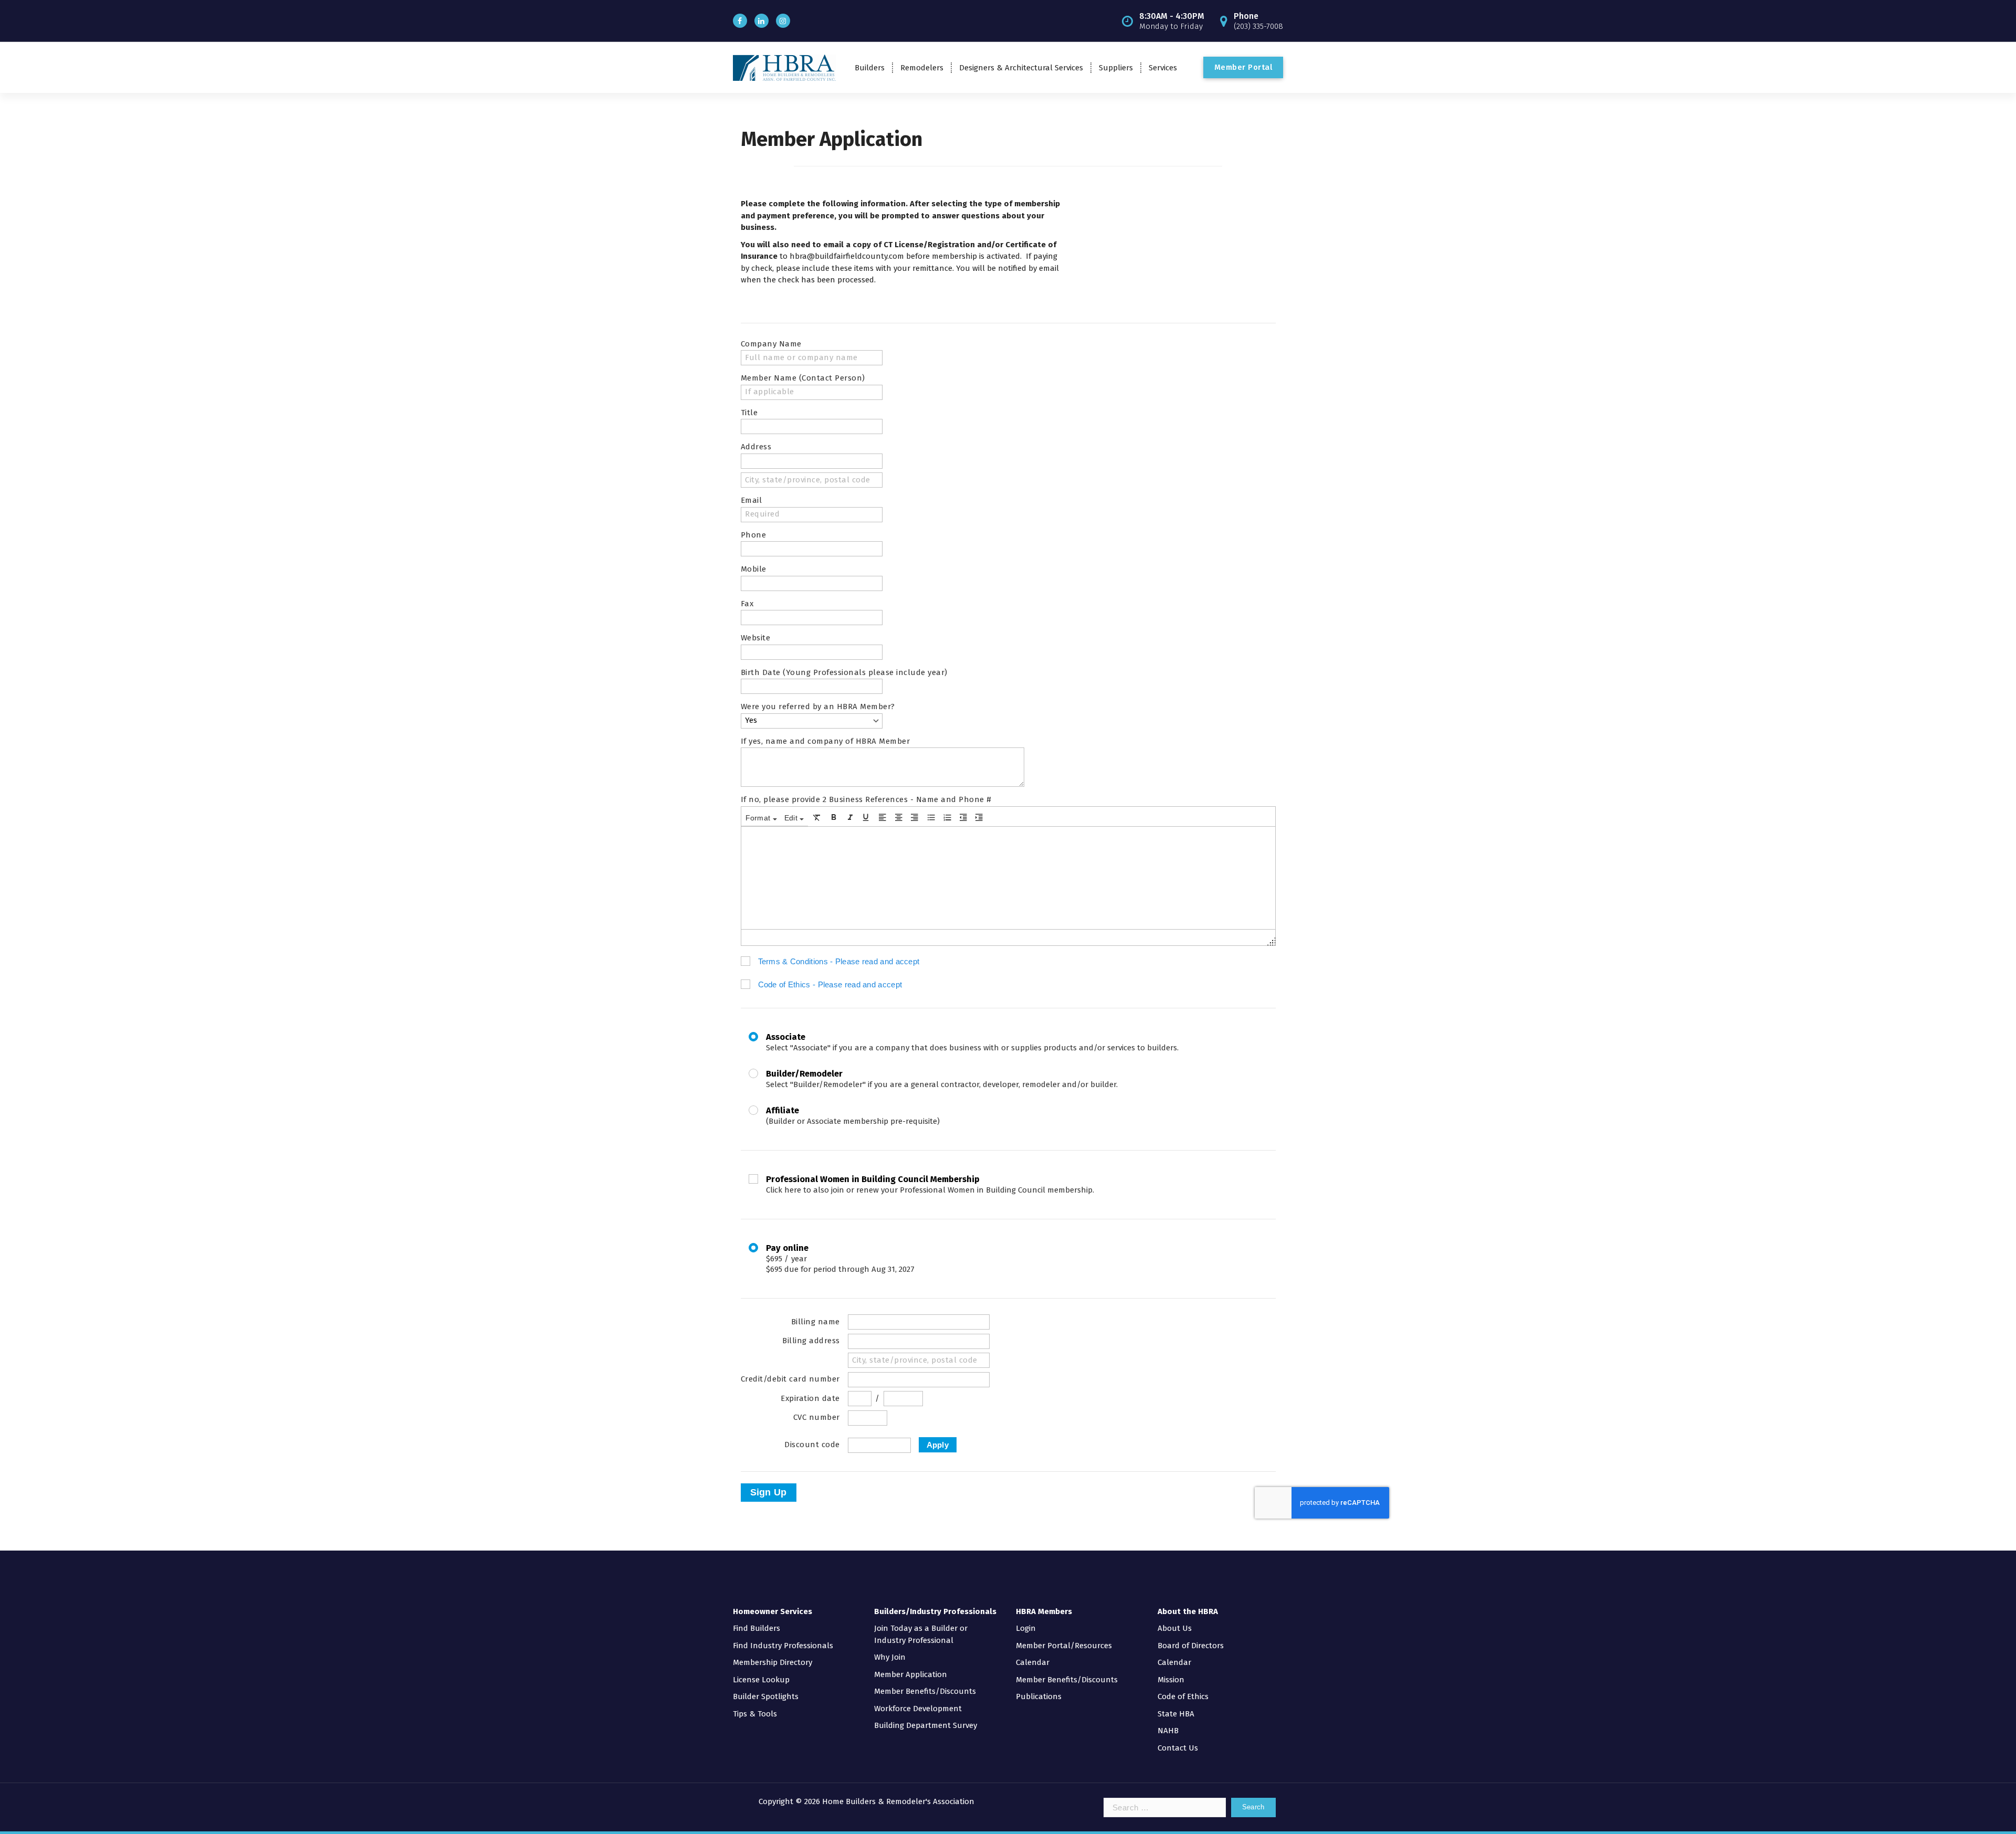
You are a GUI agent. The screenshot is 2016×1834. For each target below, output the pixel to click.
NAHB (1168, 1731)
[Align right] (915, 817)
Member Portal (1243, 67)
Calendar (1033, 1662)
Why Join (890, 1657)
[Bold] (834, 817)
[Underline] (866, 817)
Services (1163, 68)
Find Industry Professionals (783, 1646)
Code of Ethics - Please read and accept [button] (830, 984)
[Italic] (850, 817)
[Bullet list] (931, 817)
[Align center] (899, 817)
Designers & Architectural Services (1021, 68)
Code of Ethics (1183, 1696)
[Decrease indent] (963, 817)
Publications (1039, 1696)
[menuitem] (761, 817)
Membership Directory (773, 1662)
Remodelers (922, 68)
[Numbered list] (948, 817)
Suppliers (1116, 68)
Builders (870, 68)
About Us (1175, 1628)
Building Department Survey (926, 1725)
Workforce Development (918, 1709)
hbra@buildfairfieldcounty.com (848, 256)
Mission (1171, 1680)
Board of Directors (1191, 1646)
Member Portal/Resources (1064, 1646)
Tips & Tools (755, 1714)
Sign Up (769, 1492)
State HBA (1176, 1714)
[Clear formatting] (817, 817)
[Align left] (883, 817)
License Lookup (761, 1680)
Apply (938, 1445)
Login (1026, 1628)
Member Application (911, 1674)
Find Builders (757, 1628)
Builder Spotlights (766, 1696)
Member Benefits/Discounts (925, 1691)
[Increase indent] (979, 817)
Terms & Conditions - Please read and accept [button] (839, 961)
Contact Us (1178, 1748)
